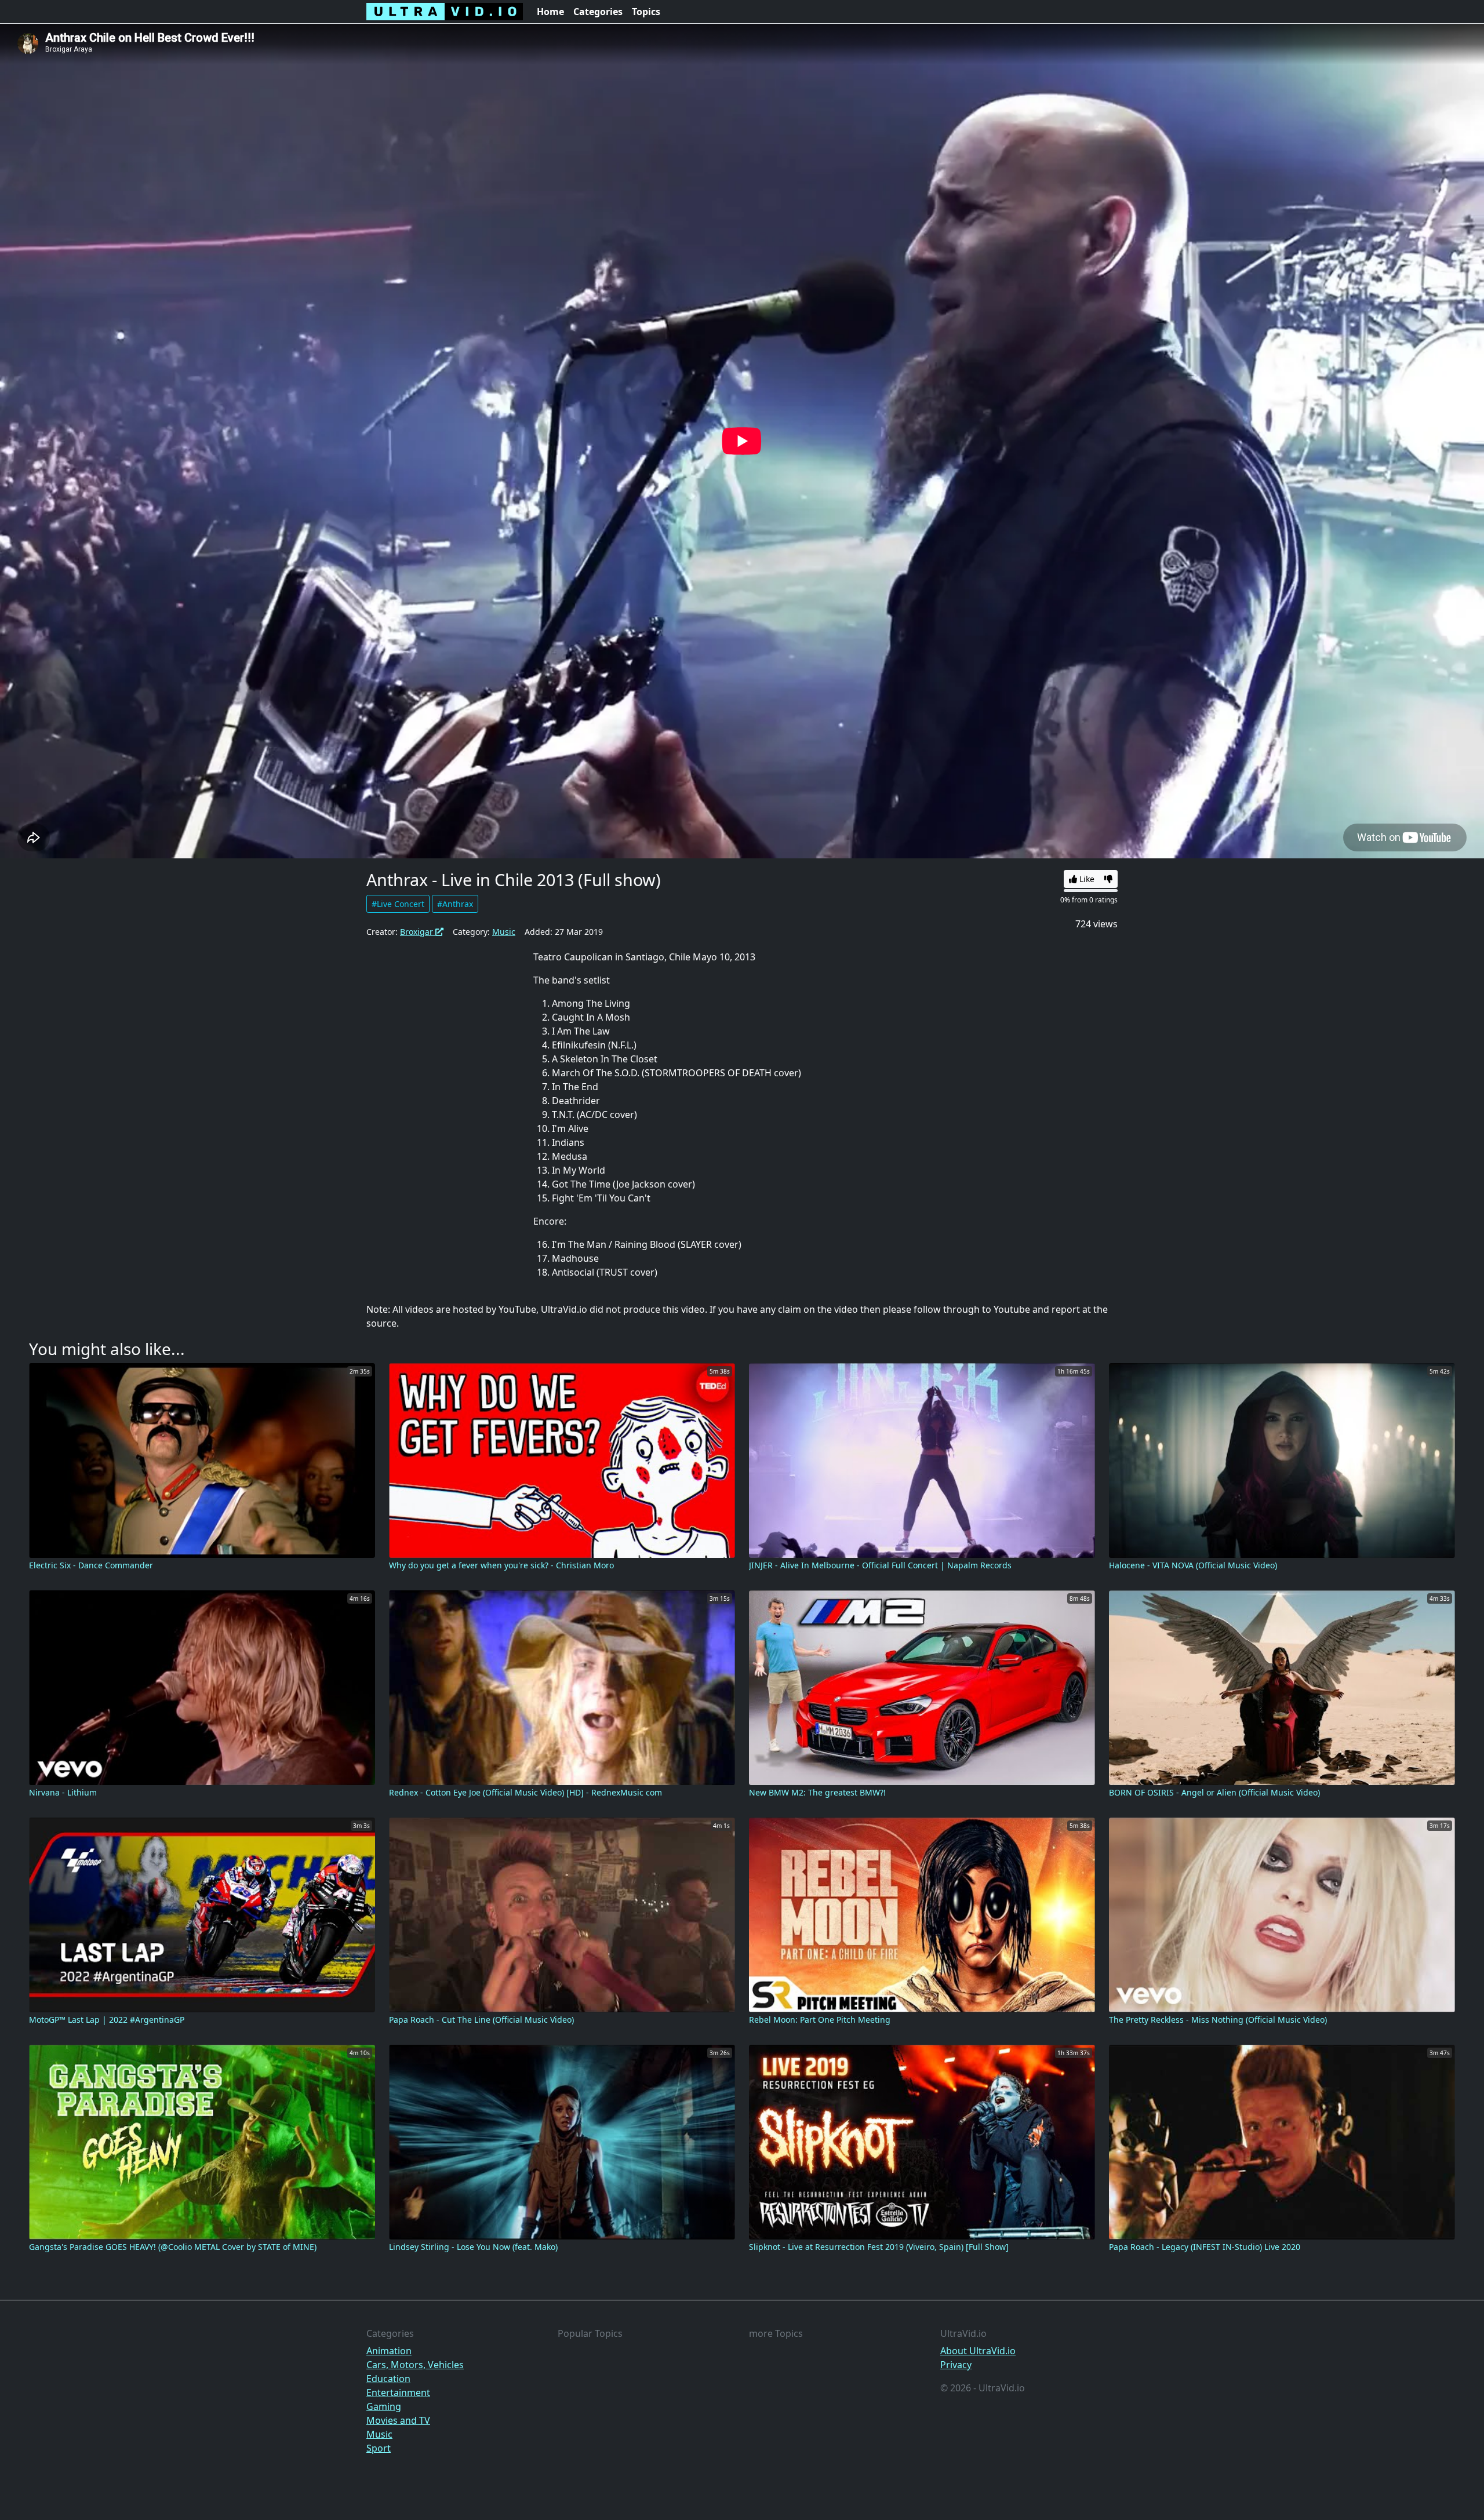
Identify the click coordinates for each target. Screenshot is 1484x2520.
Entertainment (398, 2392)
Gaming (384, 2406)
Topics (646, 12)
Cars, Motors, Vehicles (415, 2365)
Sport (379, 2448)
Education (388, 2379)
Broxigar (418, 932)
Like (1086, 879)
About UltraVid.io (978, 2351)
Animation (389, 2351)
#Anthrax (455, 904)
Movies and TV (398, 2420)
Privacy (956, 2365)
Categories (598, 12)
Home (550, 12)
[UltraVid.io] (445, 12)
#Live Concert (398, 904)
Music (504, 932)
